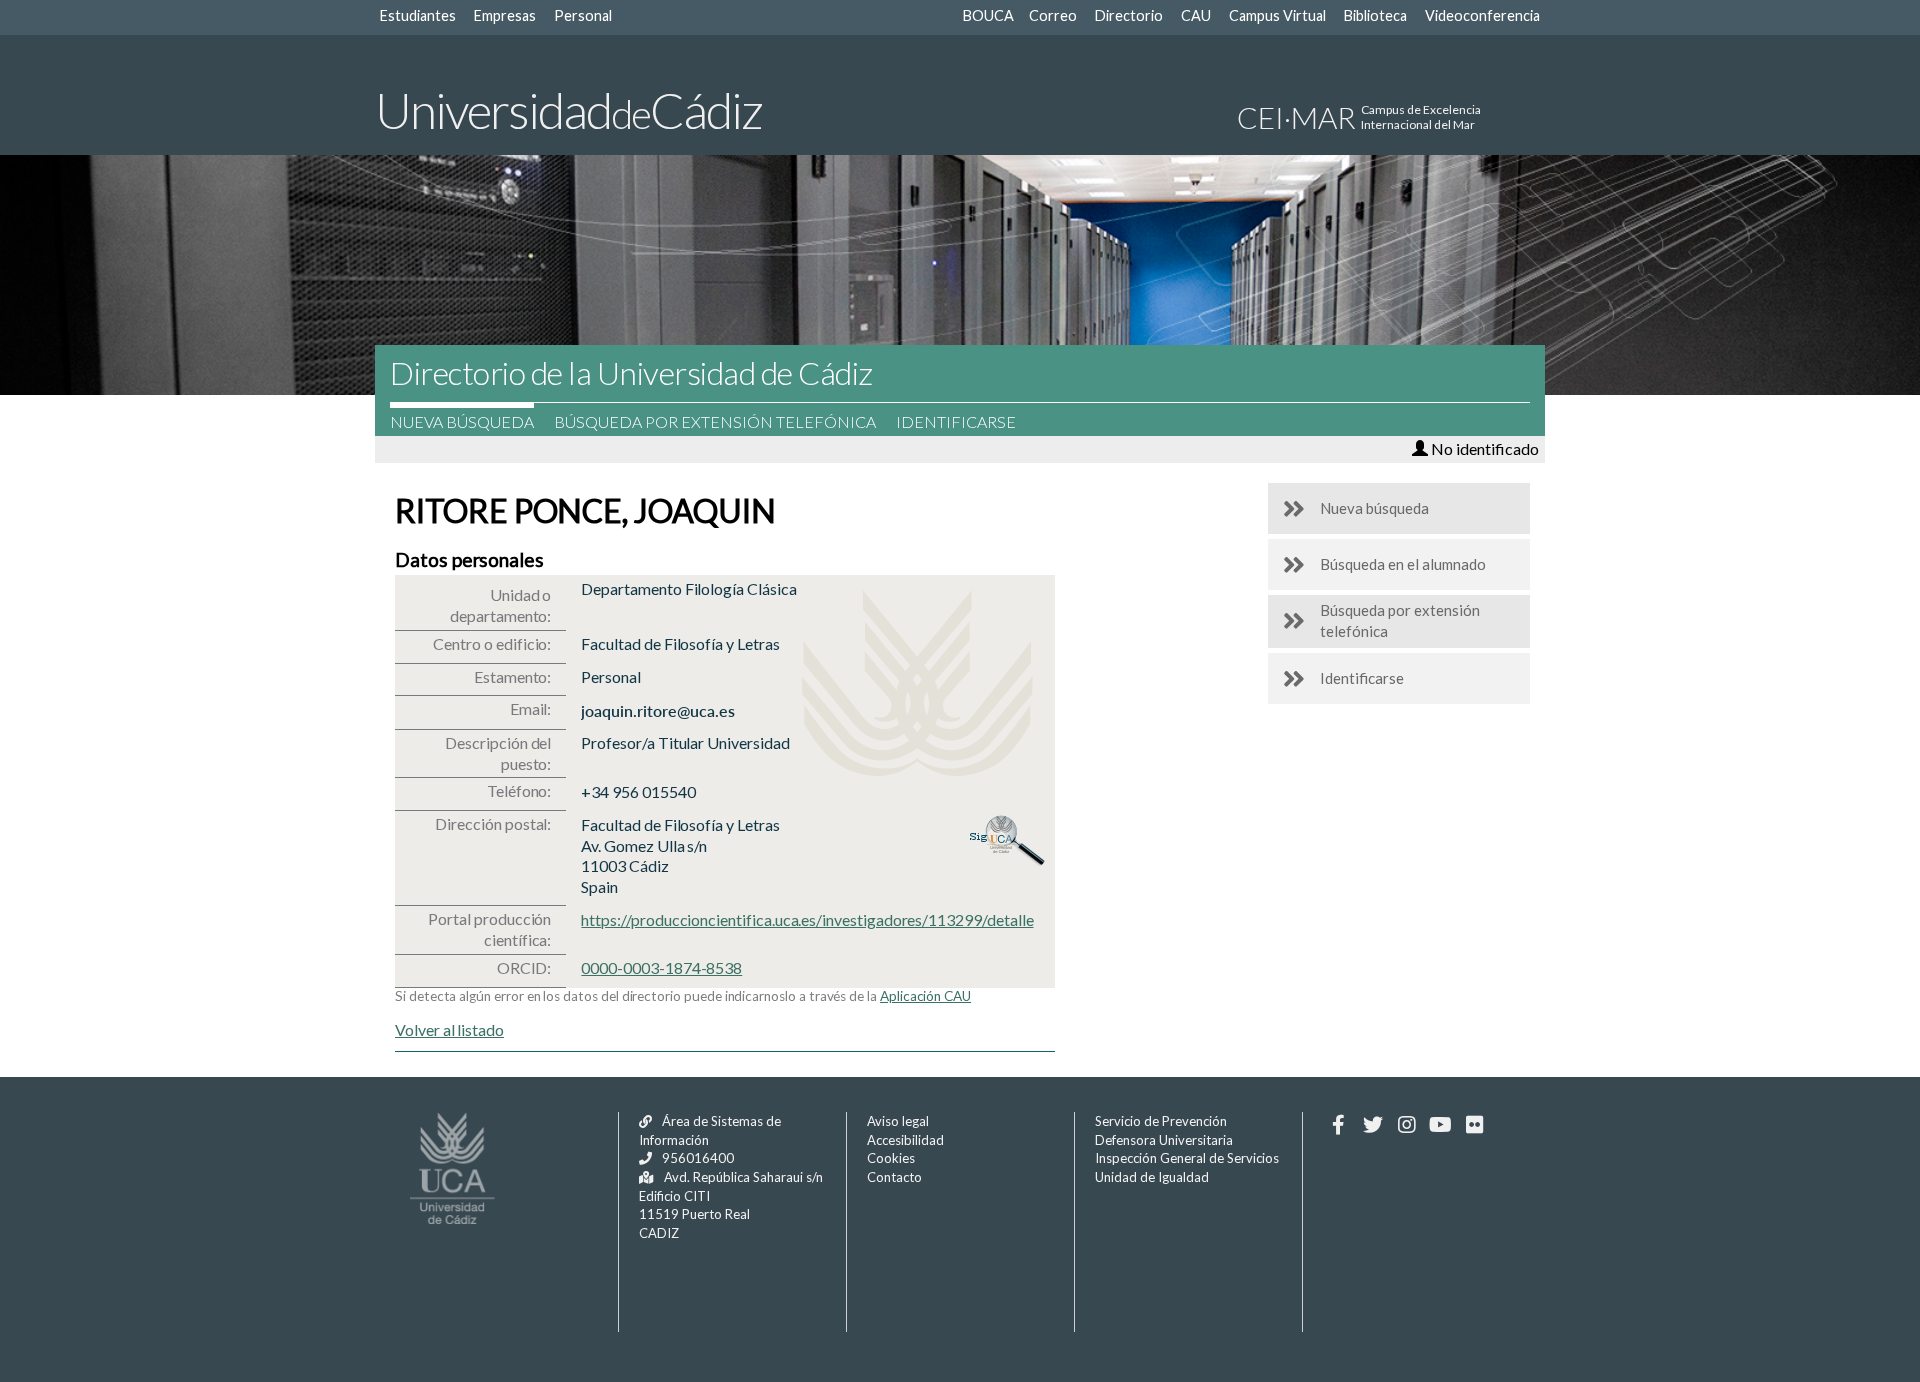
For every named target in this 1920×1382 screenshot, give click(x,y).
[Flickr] (1474, 1125)
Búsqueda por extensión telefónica (715, 421)
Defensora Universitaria (1164, 1140)
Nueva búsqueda (462, 421)
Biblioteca (1375, 15)
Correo (1053, 15)
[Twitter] (1372, 1125)
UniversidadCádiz (568, 110)
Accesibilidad (905, 1140)
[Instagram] (1406, 1125)
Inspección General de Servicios (1187, 1158)
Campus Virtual (1277, 15)
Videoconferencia (1482, 15)
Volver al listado (449, 1029)
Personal (583, 15)
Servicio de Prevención (1161, 1121)
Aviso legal (898, 1121)
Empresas (505, 15)
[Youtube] (1440, 1125)
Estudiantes (418, 15)
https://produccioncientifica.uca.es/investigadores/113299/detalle (807, 919)
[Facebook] (1338, 1125)
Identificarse (956, 421)
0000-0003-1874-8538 (661, 967)
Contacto (894, 1177)
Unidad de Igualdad (1152, 1177)
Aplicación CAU (925, 996)
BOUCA (988, 15)
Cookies (891, 1158)
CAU (1196, 15)
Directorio (1129, 15)
